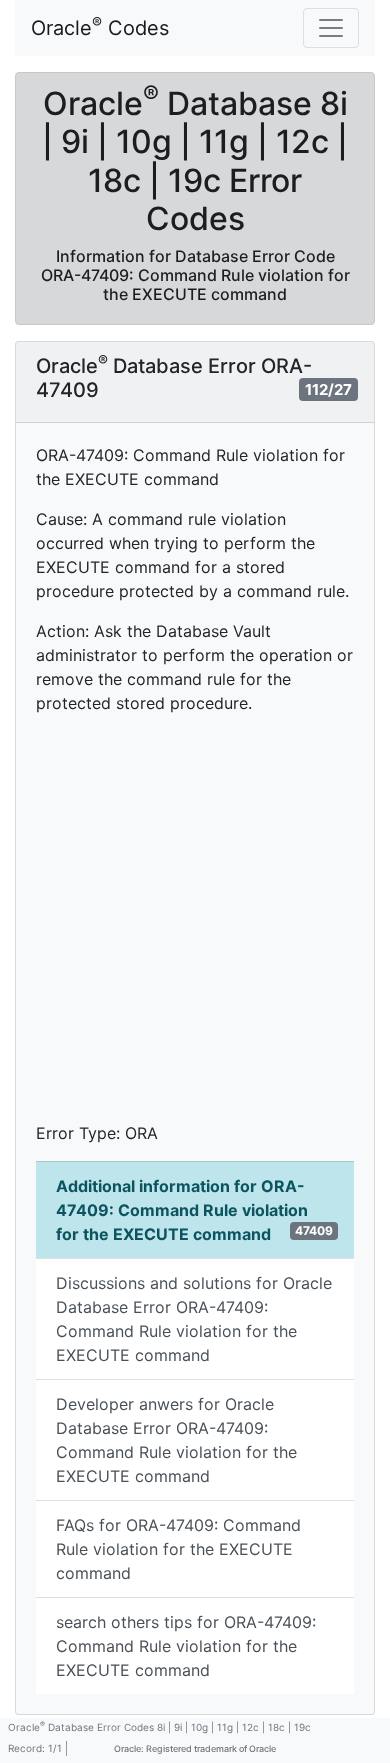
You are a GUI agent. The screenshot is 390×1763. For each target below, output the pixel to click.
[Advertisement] (195, 926)
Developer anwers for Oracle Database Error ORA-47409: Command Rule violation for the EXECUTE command (176, 1440)
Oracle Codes (100, 27)
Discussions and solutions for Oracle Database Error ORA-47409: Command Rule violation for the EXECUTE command (194, 1319)
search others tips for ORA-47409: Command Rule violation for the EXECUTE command (186, 1646)
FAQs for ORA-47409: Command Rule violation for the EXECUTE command (178, 1549)
